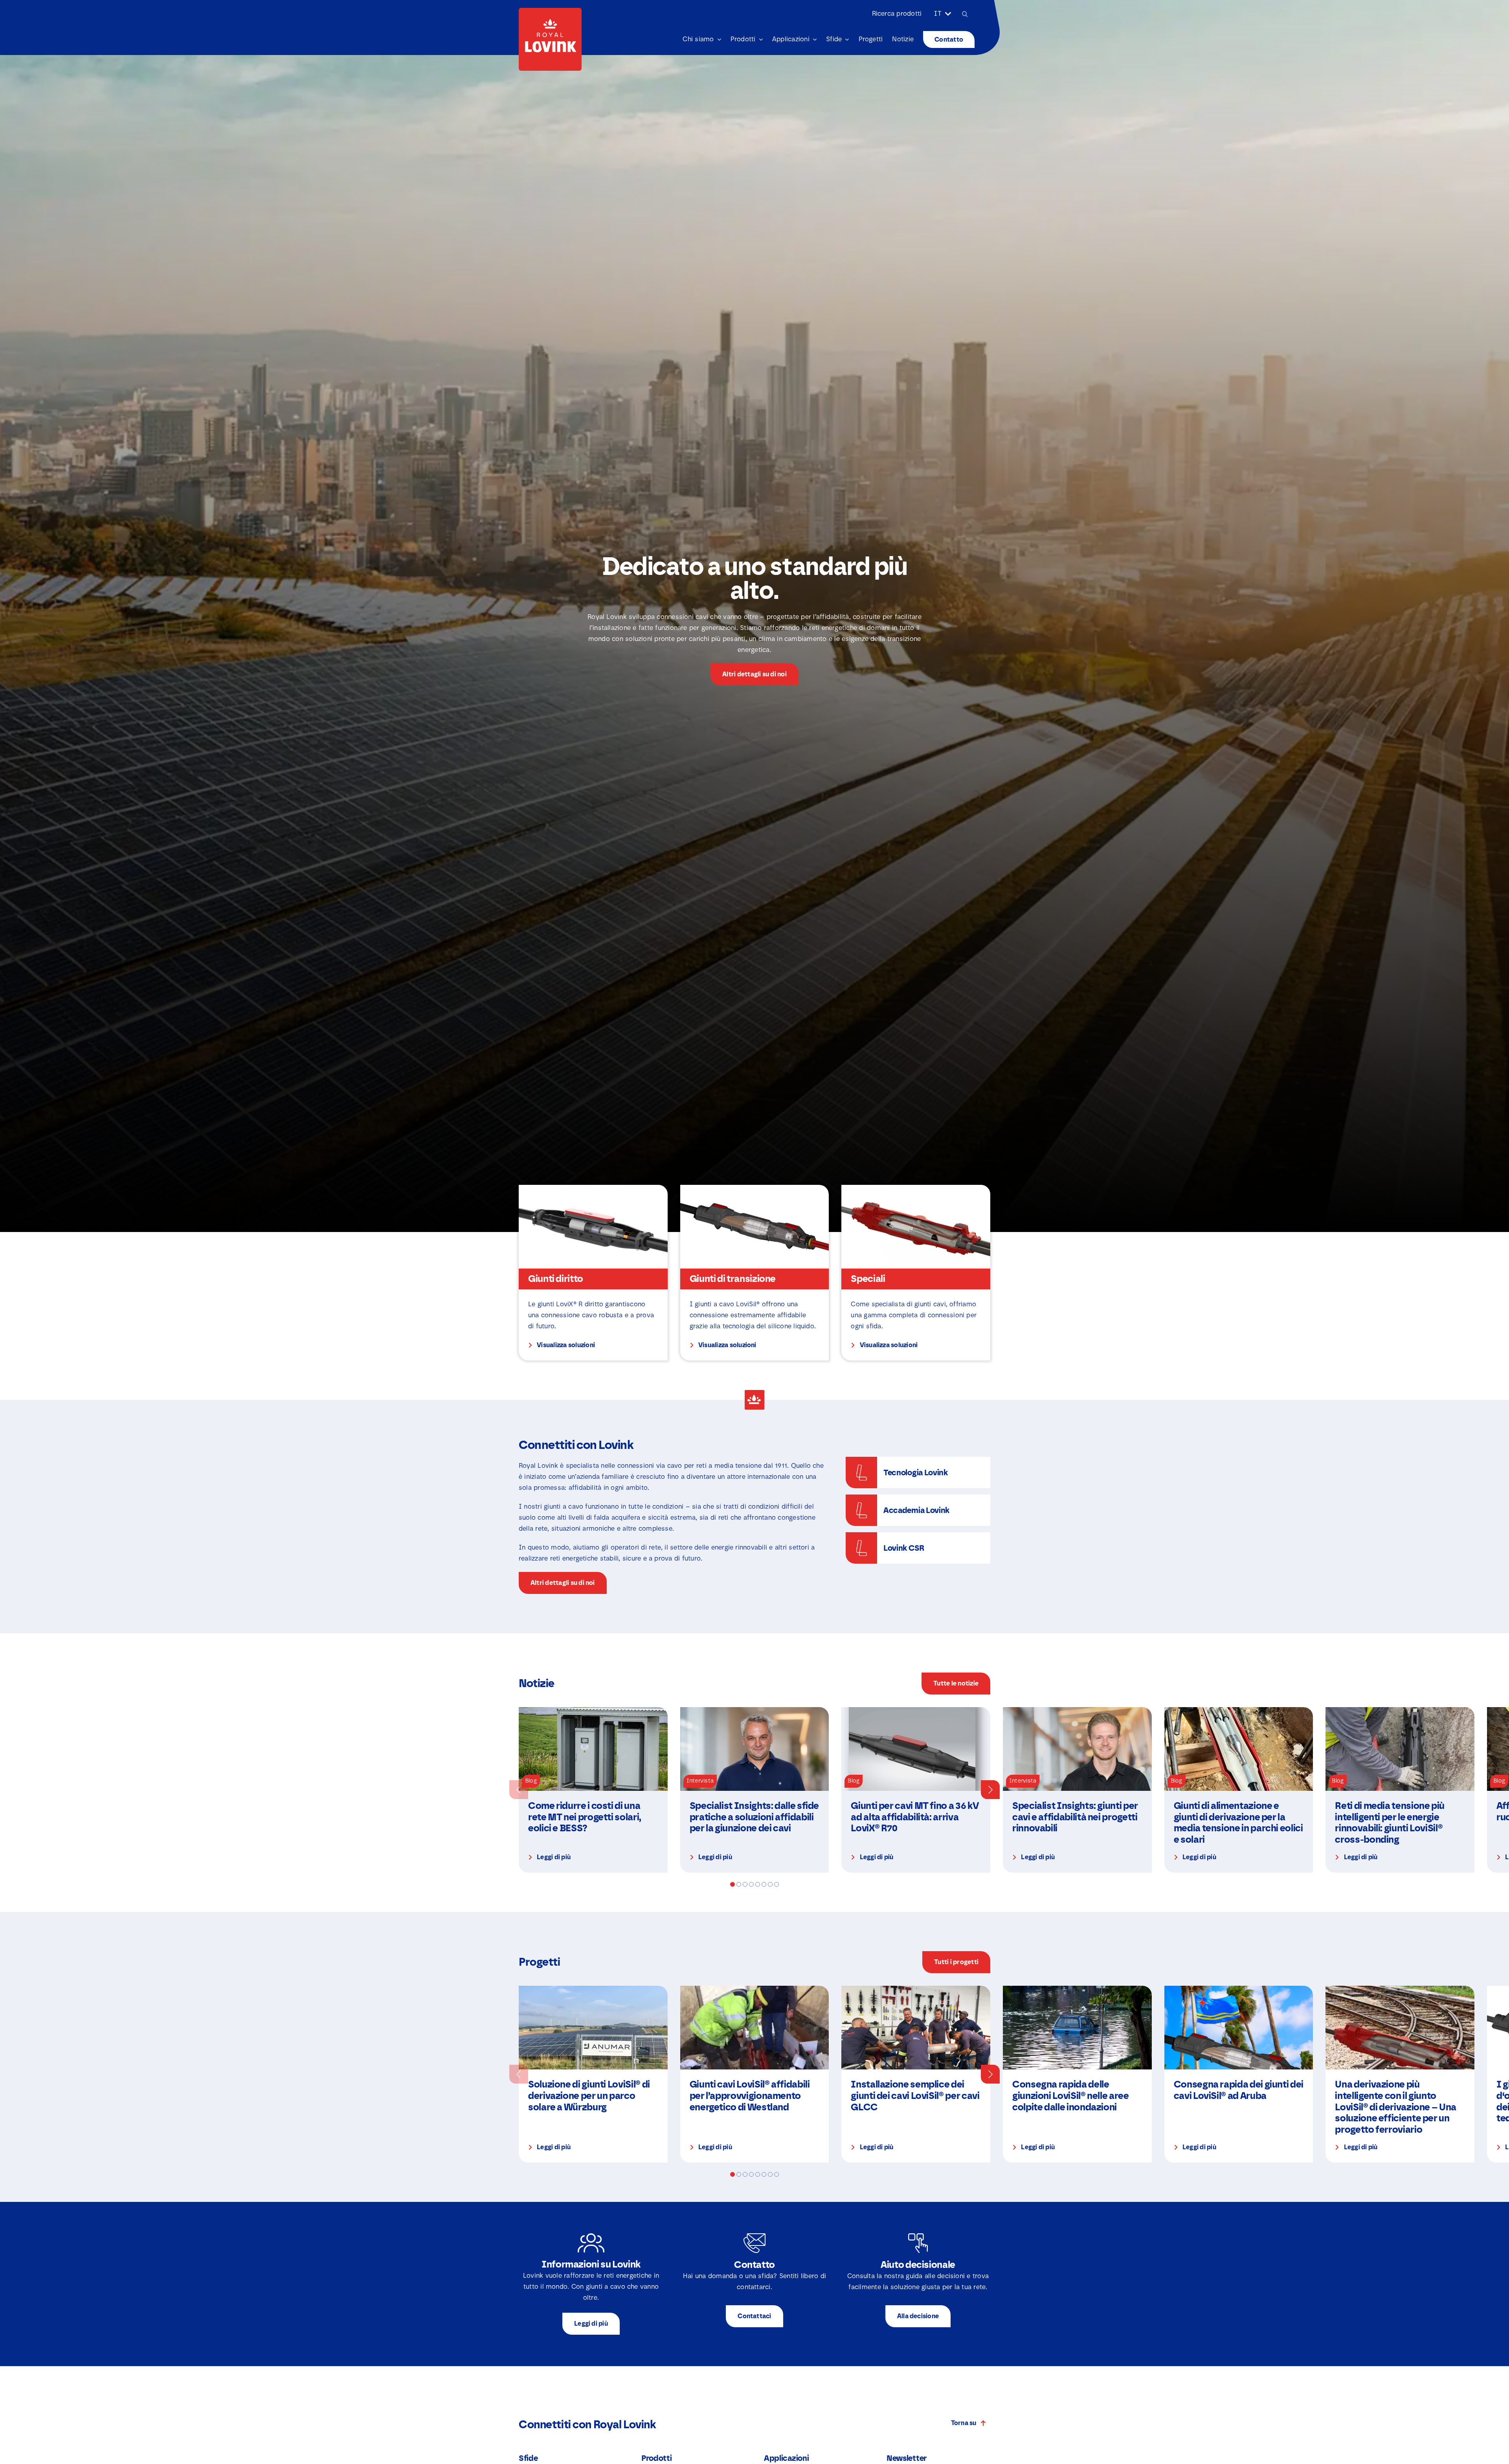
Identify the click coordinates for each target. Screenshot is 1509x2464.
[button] (519, 1790)
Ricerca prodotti (897, 14)
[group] (593, 1790)
